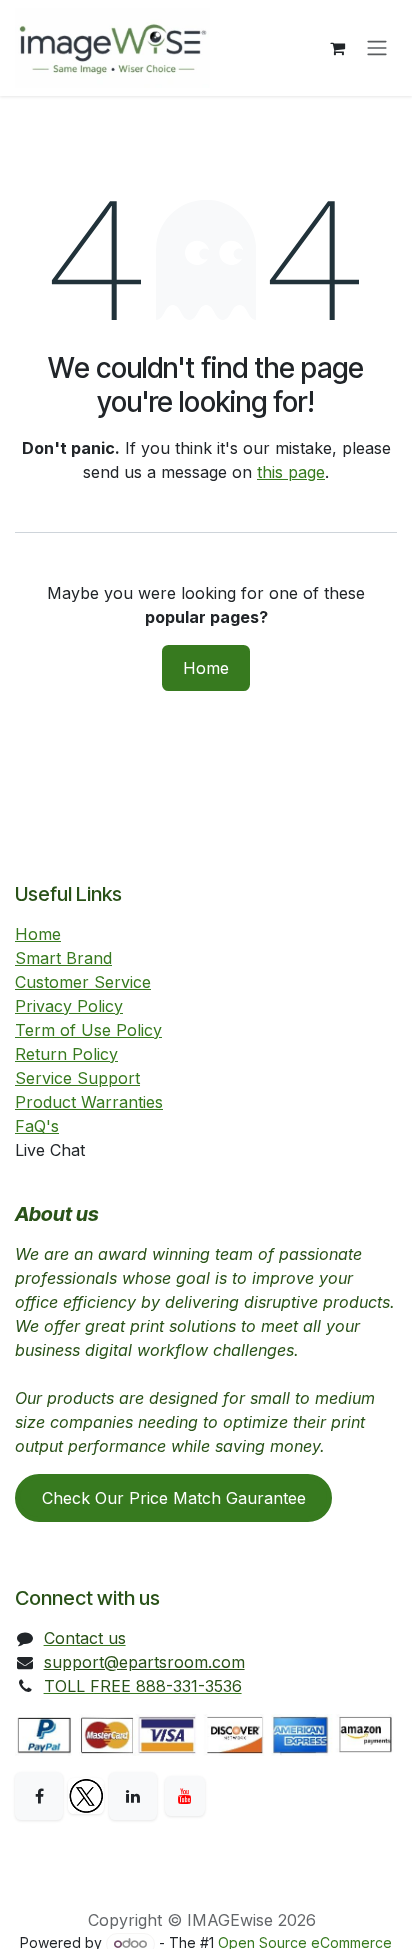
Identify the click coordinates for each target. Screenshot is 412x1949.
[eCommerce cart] (337, 48)
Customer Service (83, 982)
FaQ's (37, 1126)
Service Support (77, 1078)
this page (291, 472)
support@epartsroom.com (144, 1662)
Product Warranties (89, 1102)
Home (206, 668)
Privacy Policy (69, 1006)
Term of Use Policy (88, 1030)
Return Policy (66, 1054)
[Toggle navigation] (377, 48)
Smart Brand (63, 958)
